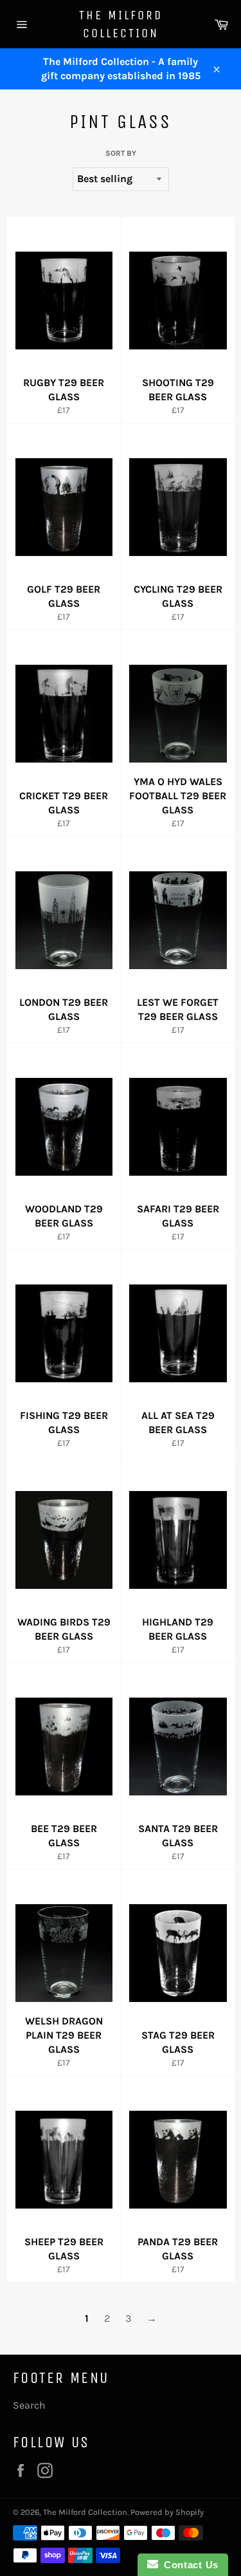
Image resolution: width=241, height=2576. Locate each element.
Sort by (121, 153)
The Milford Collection (121, 24)
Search (29, 2405)
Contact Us (188, 2565)
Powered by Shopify (167, 2512)
